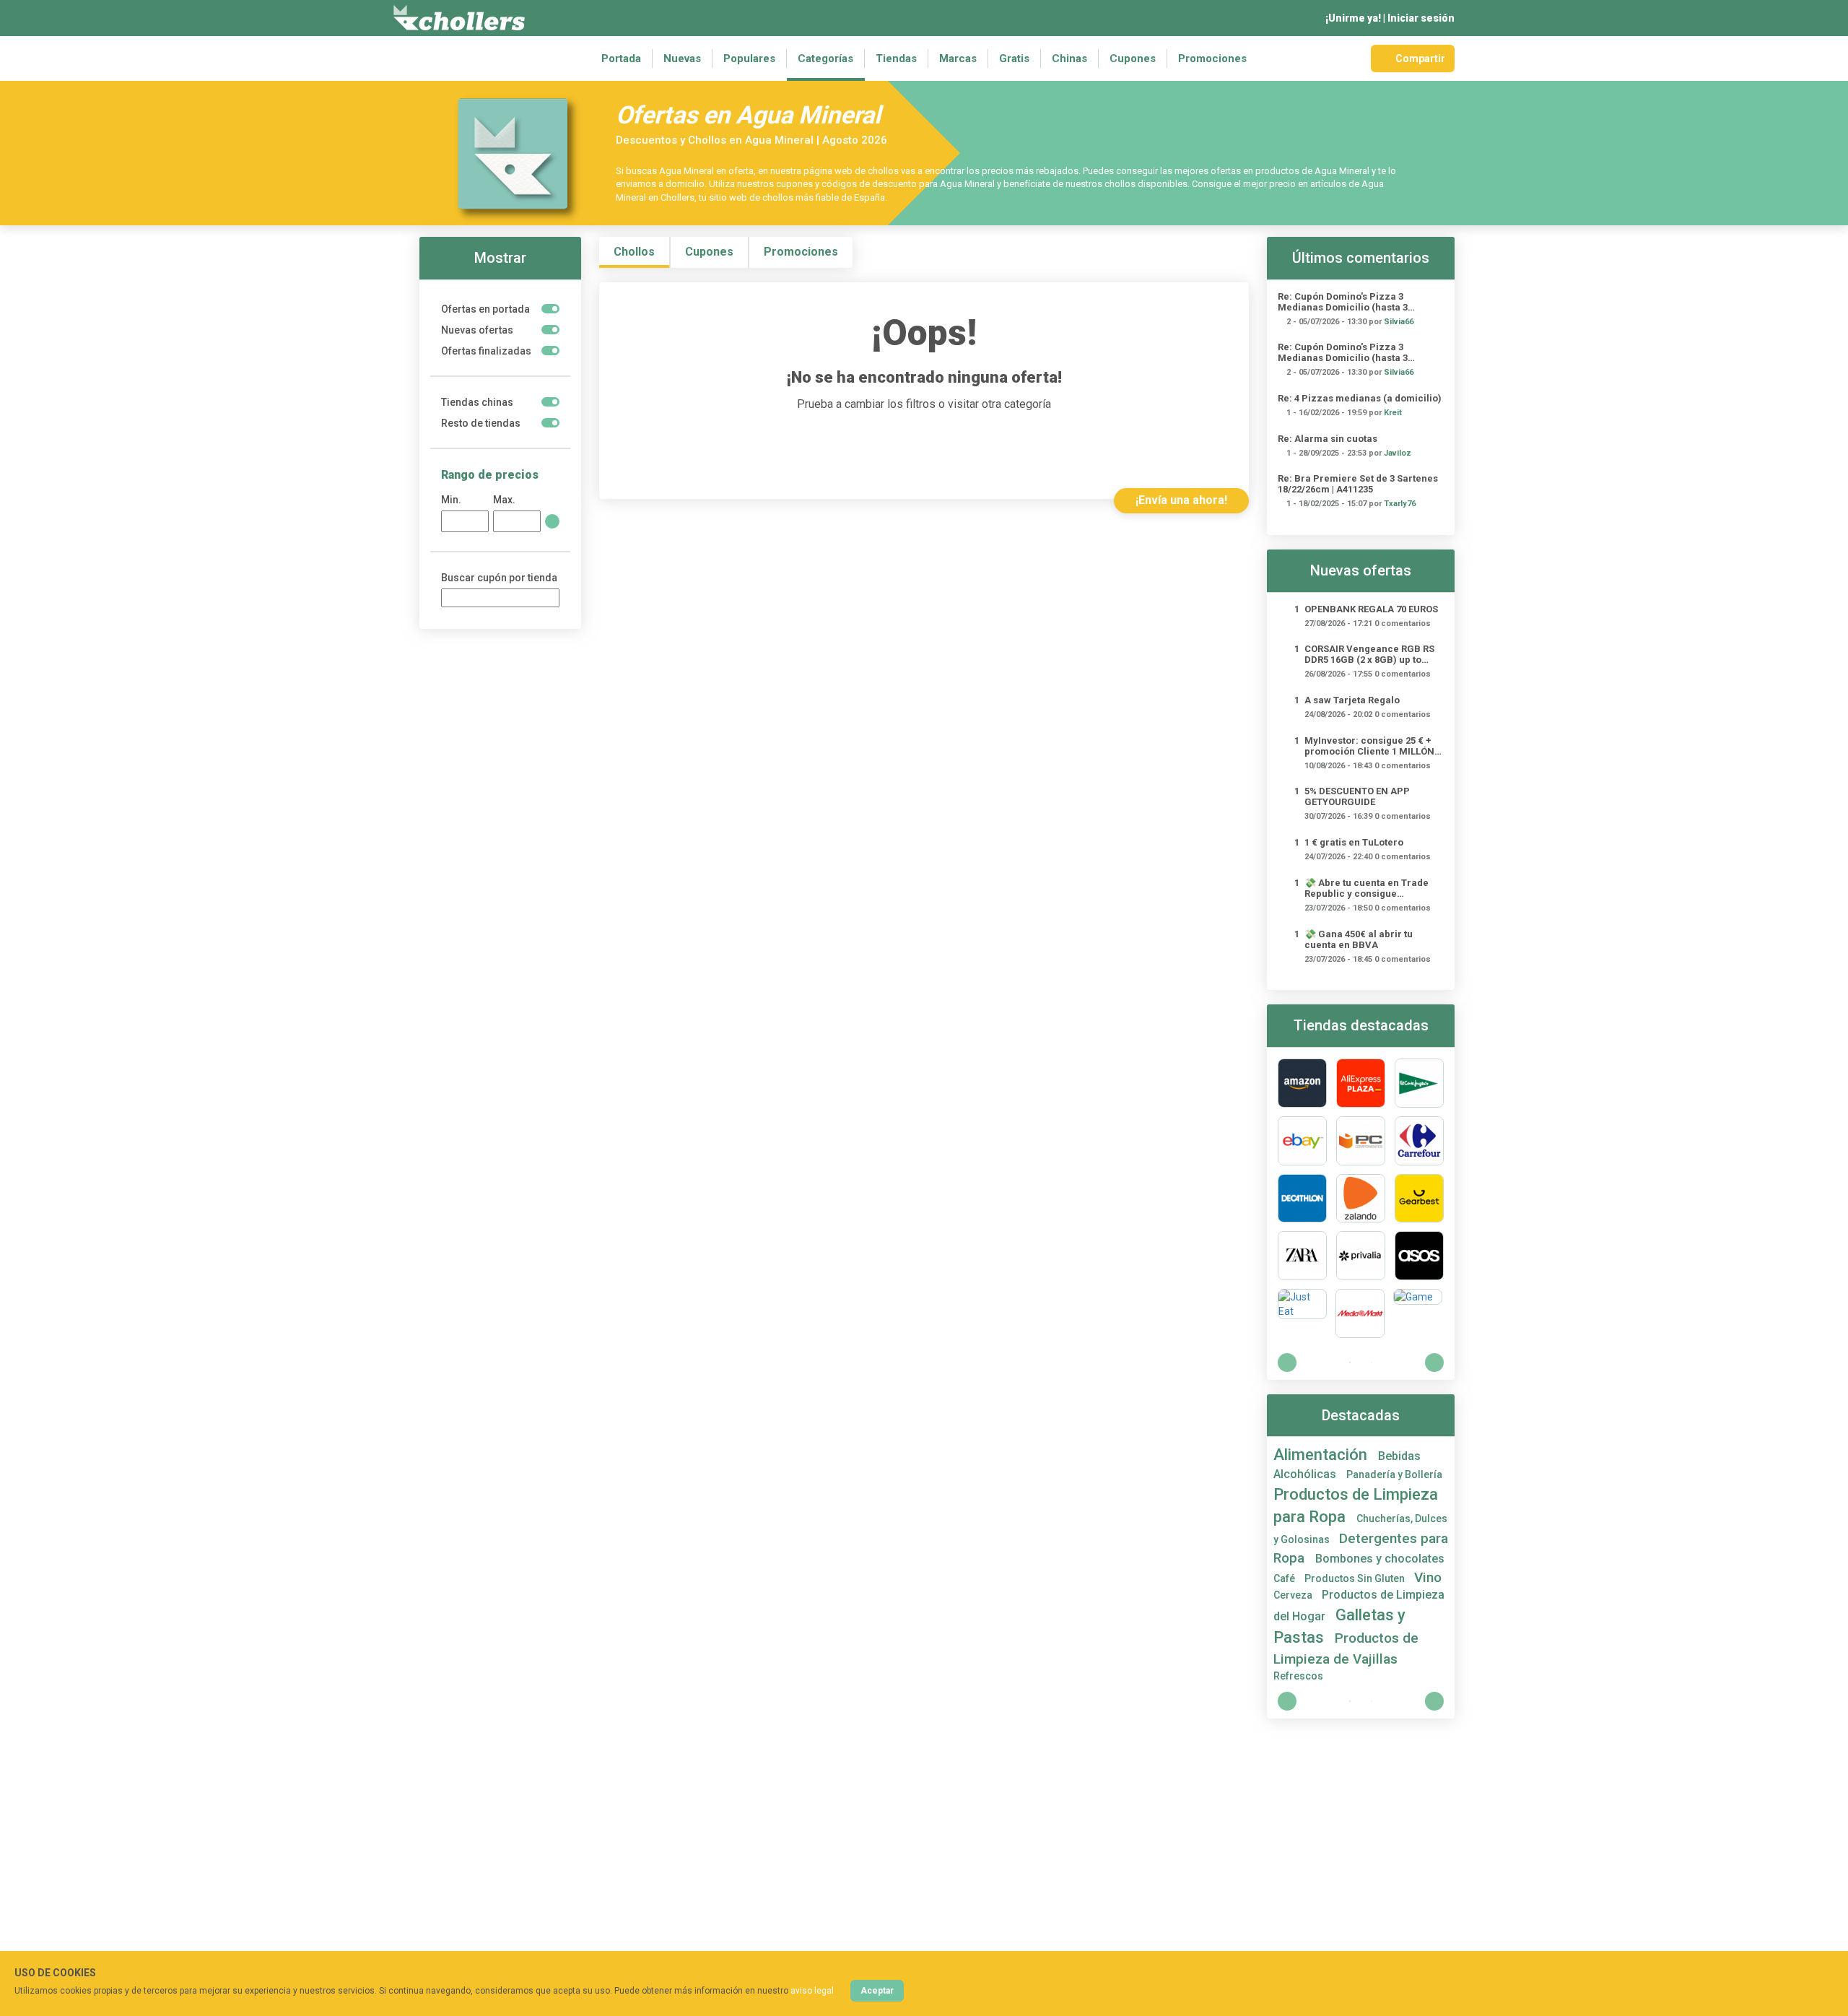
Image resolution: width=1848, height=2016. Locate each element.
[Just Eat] (1302, 1313)
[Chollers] (459, 18)
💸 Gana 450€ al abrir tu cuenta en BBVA (1359, 939)
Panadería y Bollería (1394, 1474)
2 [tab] (1372, 1363)
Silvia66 (1399, 322)
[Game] (1418, 1313)
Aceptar (877, 1991)
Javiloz (1398, 453)
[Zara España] (1302, 1256)
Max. (504, 500)
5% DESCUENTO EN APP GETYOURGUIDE (1357, 796)
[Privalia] (1361, 1256)
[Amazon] (1302, 1083)
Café (1285, 1578)
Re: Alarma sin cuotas (1328, 439)
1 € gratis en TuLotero (1354, 842)
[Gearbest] (1419, 1199)
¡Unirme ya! (1353, 18)
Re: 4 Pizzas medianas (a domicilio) (1360, 398)
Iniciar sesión (1421, 18)
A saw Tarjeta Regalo (1352, 700)
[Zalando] (1361, 1199)
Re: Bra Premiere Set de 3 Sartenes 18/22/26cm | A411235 (1358, 484)
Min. (451, 500)
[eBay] (1302, 1141)
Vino (1428, 1577)
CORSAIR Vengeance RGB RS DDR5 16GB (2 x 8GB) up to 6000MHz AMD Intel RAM (1369, 654)
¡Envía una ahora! (1181, 500)
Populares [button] (749, 58)
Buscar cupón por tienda (499, 578)
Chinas (1069, 58)
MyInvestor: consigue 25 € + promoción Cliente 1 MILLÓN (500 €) (1369, 746)
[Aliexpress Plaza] (1361, 1083)
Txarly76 (1400, 504)
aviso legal (812, 1991)
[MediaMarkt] (1360, 1313)
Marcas (958, 58)
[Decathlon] (1302, 1199)
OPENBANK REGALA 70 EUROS (1371, 609)
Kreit (1393, 413)
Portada (621, 58)
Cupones (1133, 58)
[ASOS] (1419, 1256)
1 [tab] (1350, 1363)
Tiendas (896, 58)
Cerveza (1294, 1595)
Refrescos (1298, 1676)
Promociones (1212, 58)
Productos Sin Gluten (1356, 1578)
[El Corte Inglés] (1419, 1083)
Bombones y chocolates (1380, 1559)
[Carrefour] (1419, 1141)
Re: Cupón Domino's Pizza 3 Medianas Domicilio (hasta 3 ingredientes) (1343, 302)
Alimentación (1322, 1455)
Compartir (1420, 58)
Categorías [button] (825, 58)
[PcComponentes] (1361, 1141)
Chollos (634, 252)
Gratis (1014, 58)
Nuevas (682, 58)
